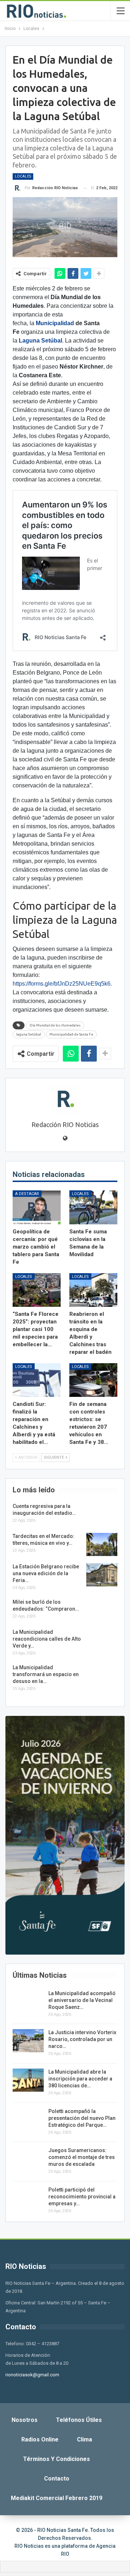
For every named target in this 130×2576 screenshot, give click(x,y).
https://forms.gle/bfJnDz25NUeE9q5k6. (62, 984)
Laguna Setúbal (40, 341)
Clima (84, 2439)
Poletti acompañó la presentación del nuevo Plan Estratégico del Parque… (82, 2118)
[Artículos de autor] (65, 1100)
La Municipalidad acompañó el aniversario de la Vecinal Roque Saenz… (82, 2000)
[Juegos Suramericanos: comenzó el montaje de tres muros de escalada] (28, 2159)
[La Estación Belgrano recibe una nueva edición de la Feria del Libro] (102, 1575)
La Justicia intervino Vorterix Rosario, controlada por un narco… (82, 2039)
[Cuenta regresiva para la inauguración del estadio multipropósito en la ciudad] (102, 1514)
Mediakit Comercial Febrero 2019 (57, 2498)
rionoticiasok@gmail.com (32, 2375)
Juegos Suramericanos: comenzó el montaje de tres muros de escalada (82, 2157)
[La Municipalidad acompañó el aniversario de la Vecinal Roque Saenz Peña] (28, 2002)
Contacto (57, 2479)
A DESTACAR (27, 1194)
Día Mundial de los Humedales (55, 1025)
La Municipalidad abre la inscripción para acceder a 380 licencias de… (80, 2079)
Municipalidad (55, 323)
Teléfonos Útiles (79, 2420)
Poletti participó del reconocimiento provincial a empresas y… (82, 2197)
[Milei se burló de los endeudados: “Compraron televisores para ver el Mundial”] (102, 1610)
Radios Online (40, 2439)
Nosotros (25, 2420)
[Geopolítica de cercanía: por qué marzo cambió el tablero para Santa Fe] (37, 1207)
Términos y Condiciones (57, 2459)
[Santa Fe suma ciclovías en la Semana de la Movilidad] (93, 1207)
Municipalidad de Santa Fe (71, 1034)
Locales (23, 176)
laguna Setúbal (29, 1034)
